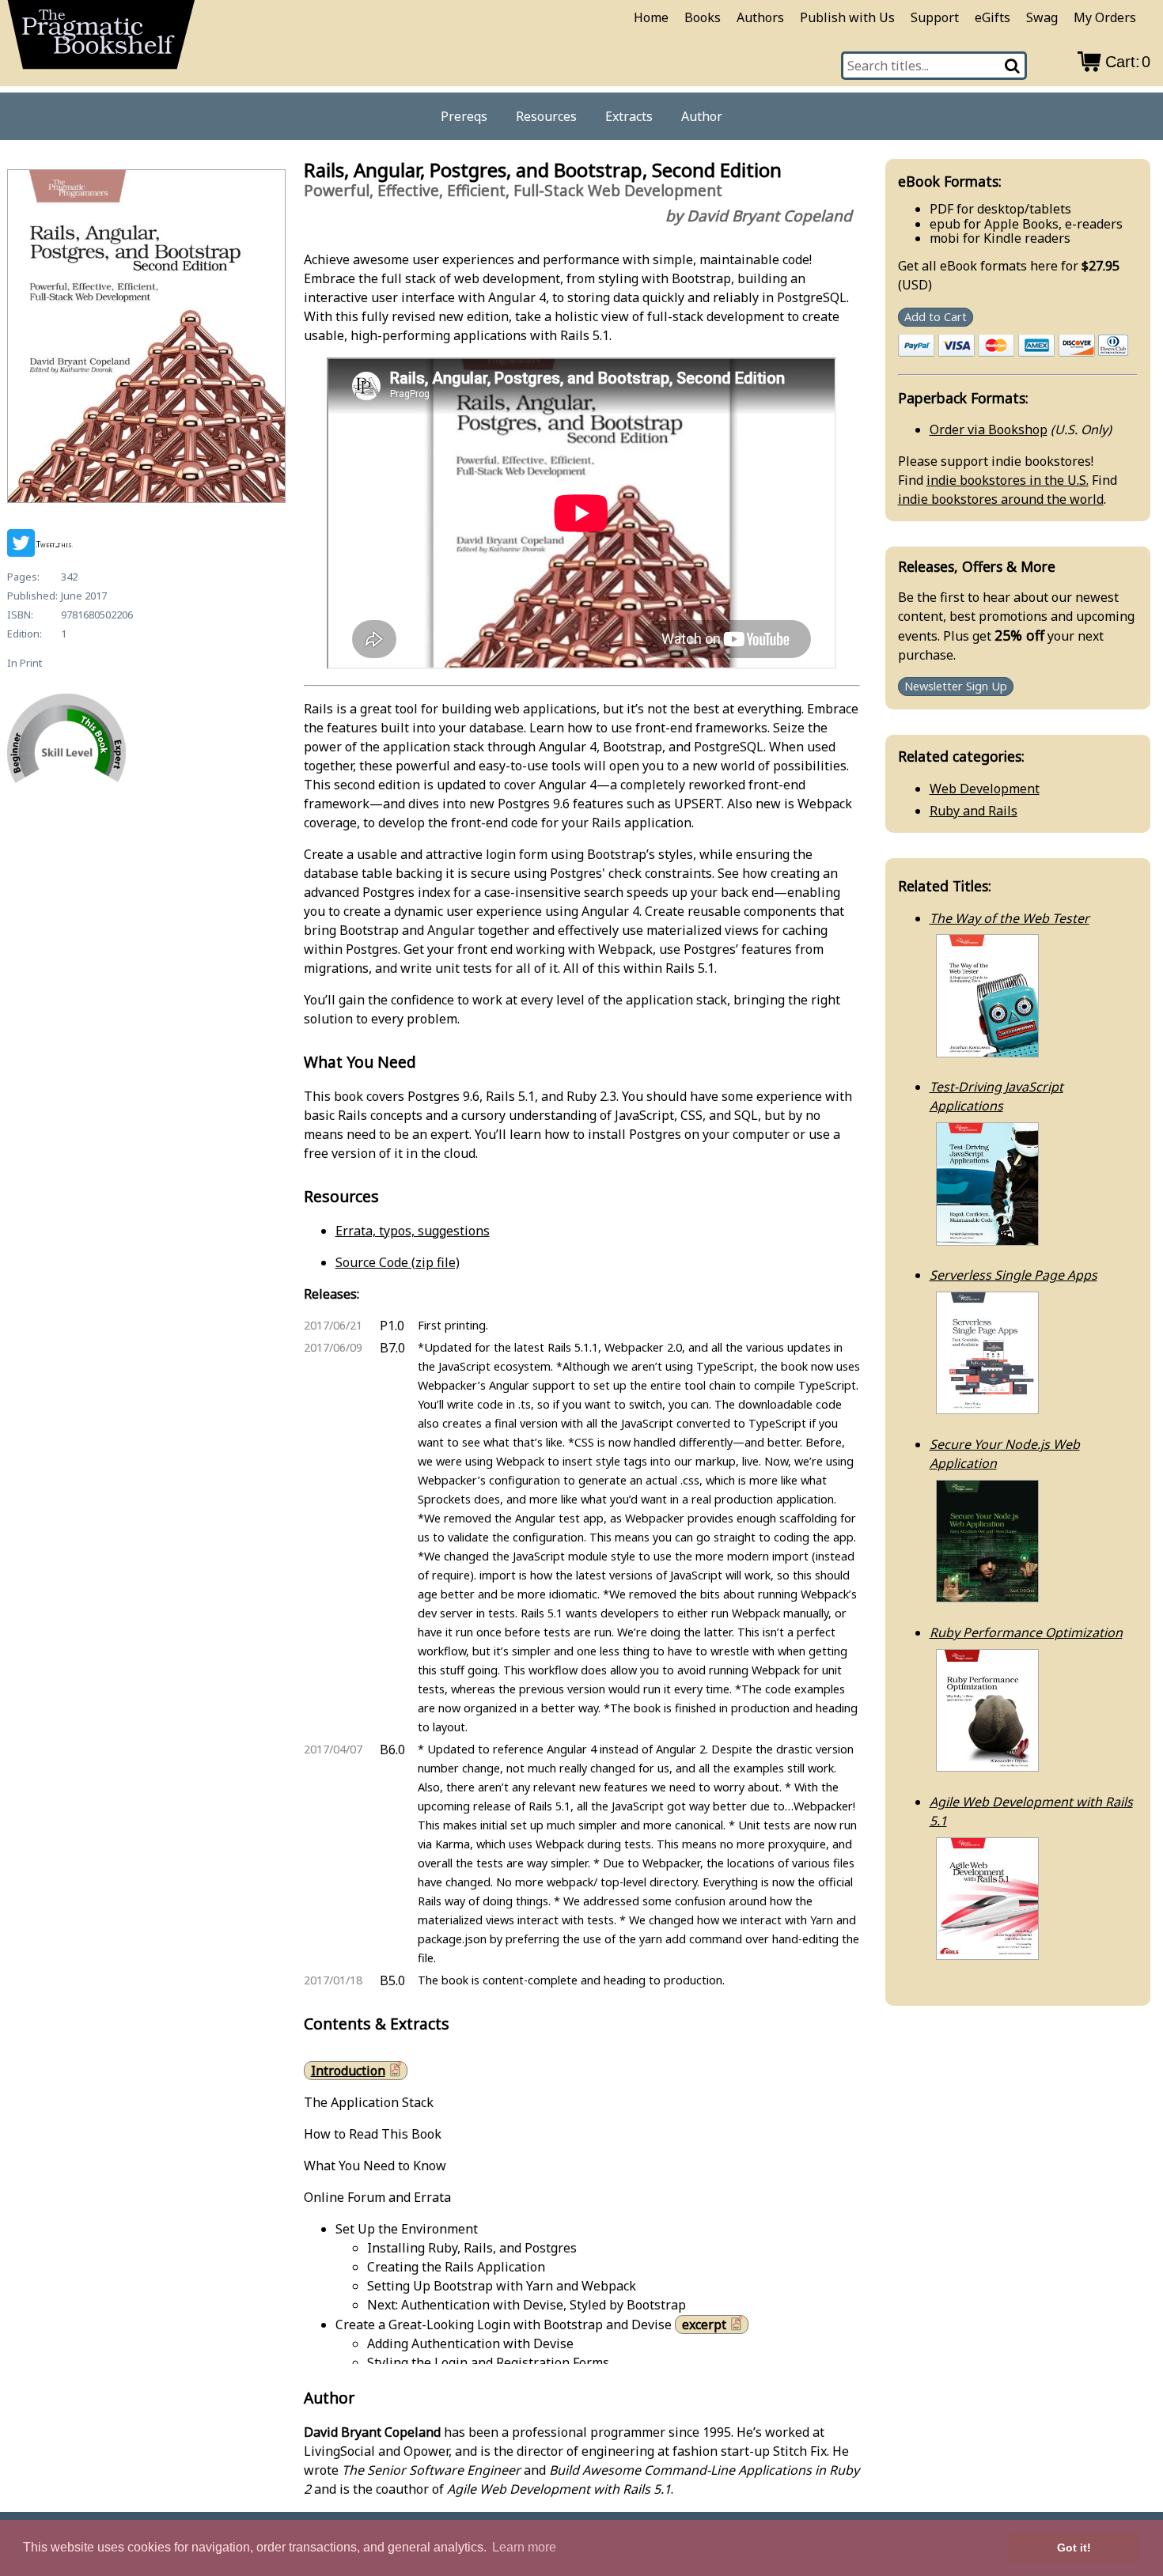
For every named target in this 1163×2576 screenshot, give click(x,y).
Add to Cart (936, 317)
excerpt (704, 2324)
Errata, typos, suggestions (413, 1231)
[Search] (1013, 66)
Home (651, 17)
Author (702, 116)
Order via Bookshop (989, 429)
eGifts (993, 17)
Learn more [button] (524, 2547)
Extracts (629, 116)
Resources (546, 116)
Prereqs (464, 116)
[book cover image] (146, 339)
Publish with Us (847, 17)
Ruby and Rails (974, 811)
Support (935, 17)
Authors (760, 17)
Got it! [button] (1074, 2548)
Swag (1042, 17)
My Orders (1105, 17)
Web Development (985, 789)
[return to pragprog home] (101, 40)
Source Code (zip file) (398, 1262)
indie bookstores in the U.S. (1008, 480)
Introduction (348, 2071)
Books (703, 17)
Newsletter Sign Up (956, 687)
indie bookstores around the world (1001, 499)
